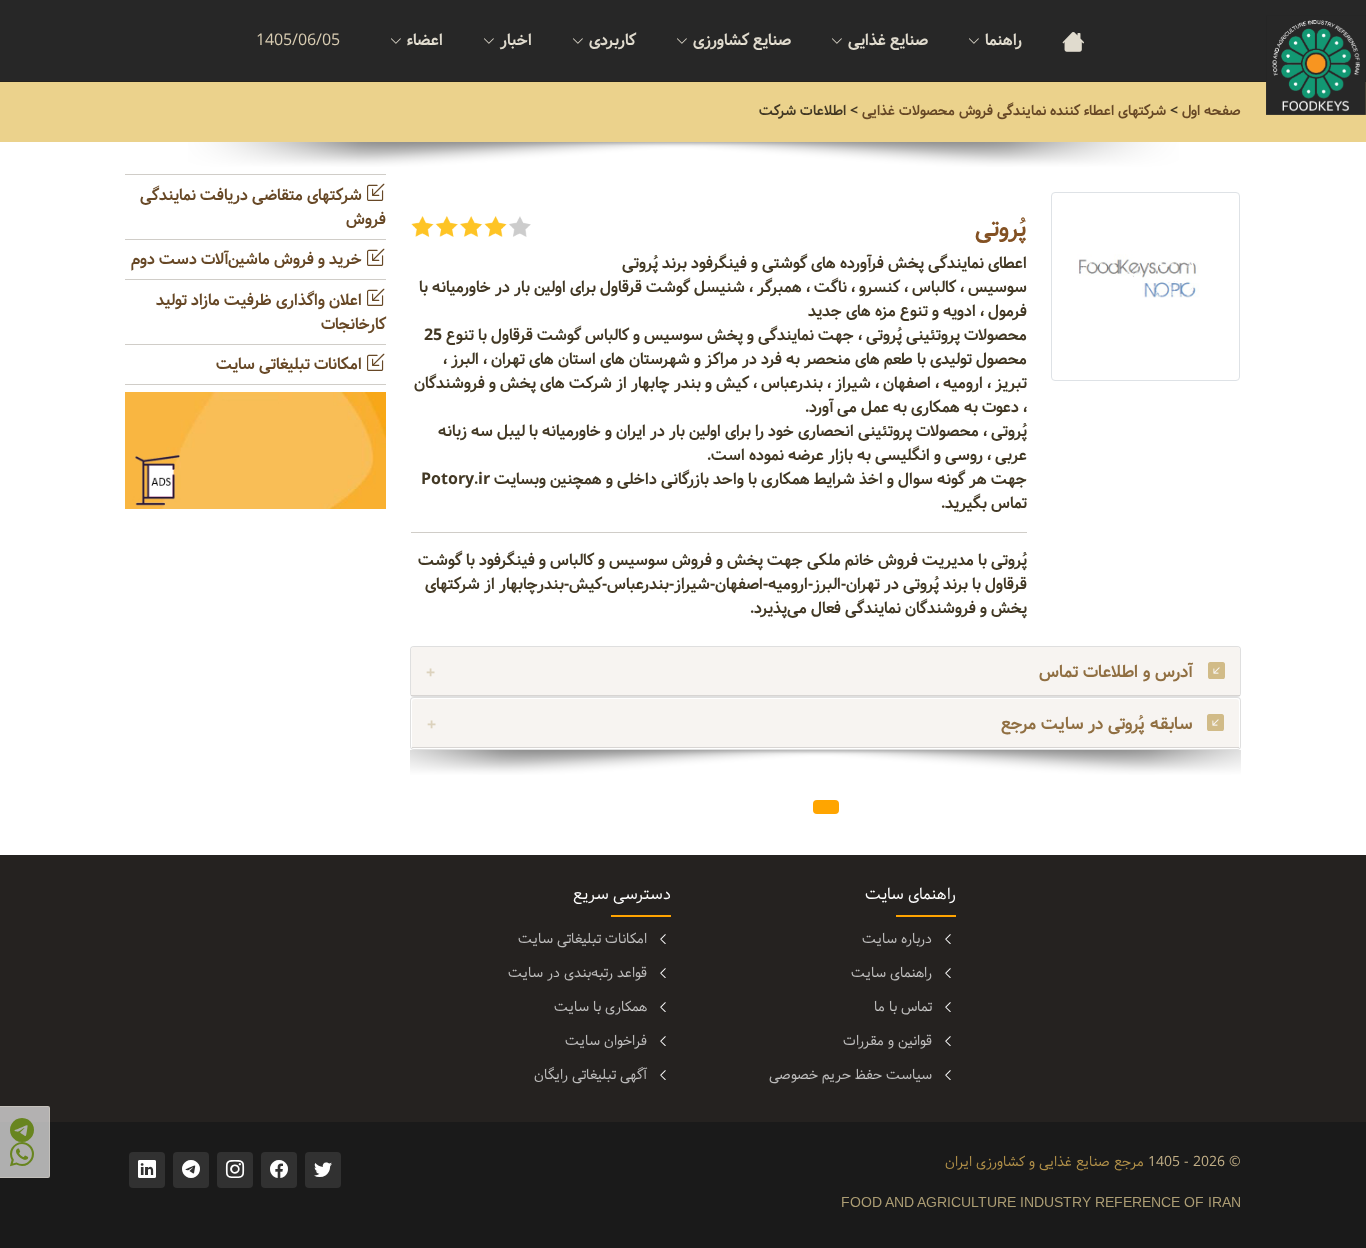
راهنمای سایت (891, 973)
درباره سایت (897, 939)
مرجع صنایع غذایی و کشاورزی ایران (1044, 1162)
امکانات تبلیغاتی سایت (291, 364)
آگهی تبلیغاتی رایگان (590, 1075)
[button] (825, 723)
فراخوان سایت (606, 1041)
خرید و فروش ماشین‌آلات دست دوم (248, 259)
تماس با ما (903, 1007)
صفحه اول (1211, 111)
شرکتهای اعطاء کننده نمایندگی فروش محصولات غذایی (1014, 111)
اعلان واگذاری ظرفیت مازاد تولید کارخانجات (271, 312)
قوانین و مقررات (887, 1041)
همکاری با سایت (600, 1007)
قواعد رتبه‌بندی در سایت (577, 973)
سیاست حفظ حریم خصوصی (850, 1075)
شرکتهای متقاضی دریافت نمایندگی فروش (263, 207)
